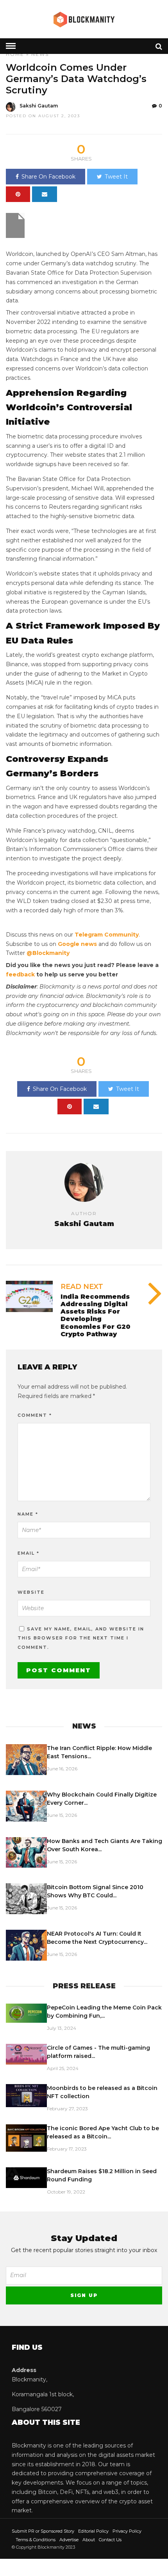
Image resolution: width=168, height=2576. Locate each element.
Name (28, 1514)
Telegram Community (107, 935)
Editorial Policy (93, 2531)
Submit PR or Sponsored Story (43, 2531)
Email (29, 1553)
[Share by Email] (45, 194)
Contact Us (110, 2540)
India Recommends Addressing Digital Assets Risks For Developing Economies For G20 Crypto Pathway (96, 1315)
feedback (20, 974)
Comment (35, 1415)
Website (31, 1592)
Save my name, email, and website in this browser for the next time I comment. (81, 1638)
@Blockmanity (48, 953)
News (40, 54)
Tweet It (116, 177)
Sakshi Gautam (39, 106)
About (89, 2540)
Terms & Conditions (36, 2540)
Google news (77, 944)
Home (15, 54)
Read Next (82, 1287)
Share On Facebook (48, 177)
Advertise (69, 2540)
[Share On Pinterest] (18, 194)
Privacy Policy (127, 2531)
